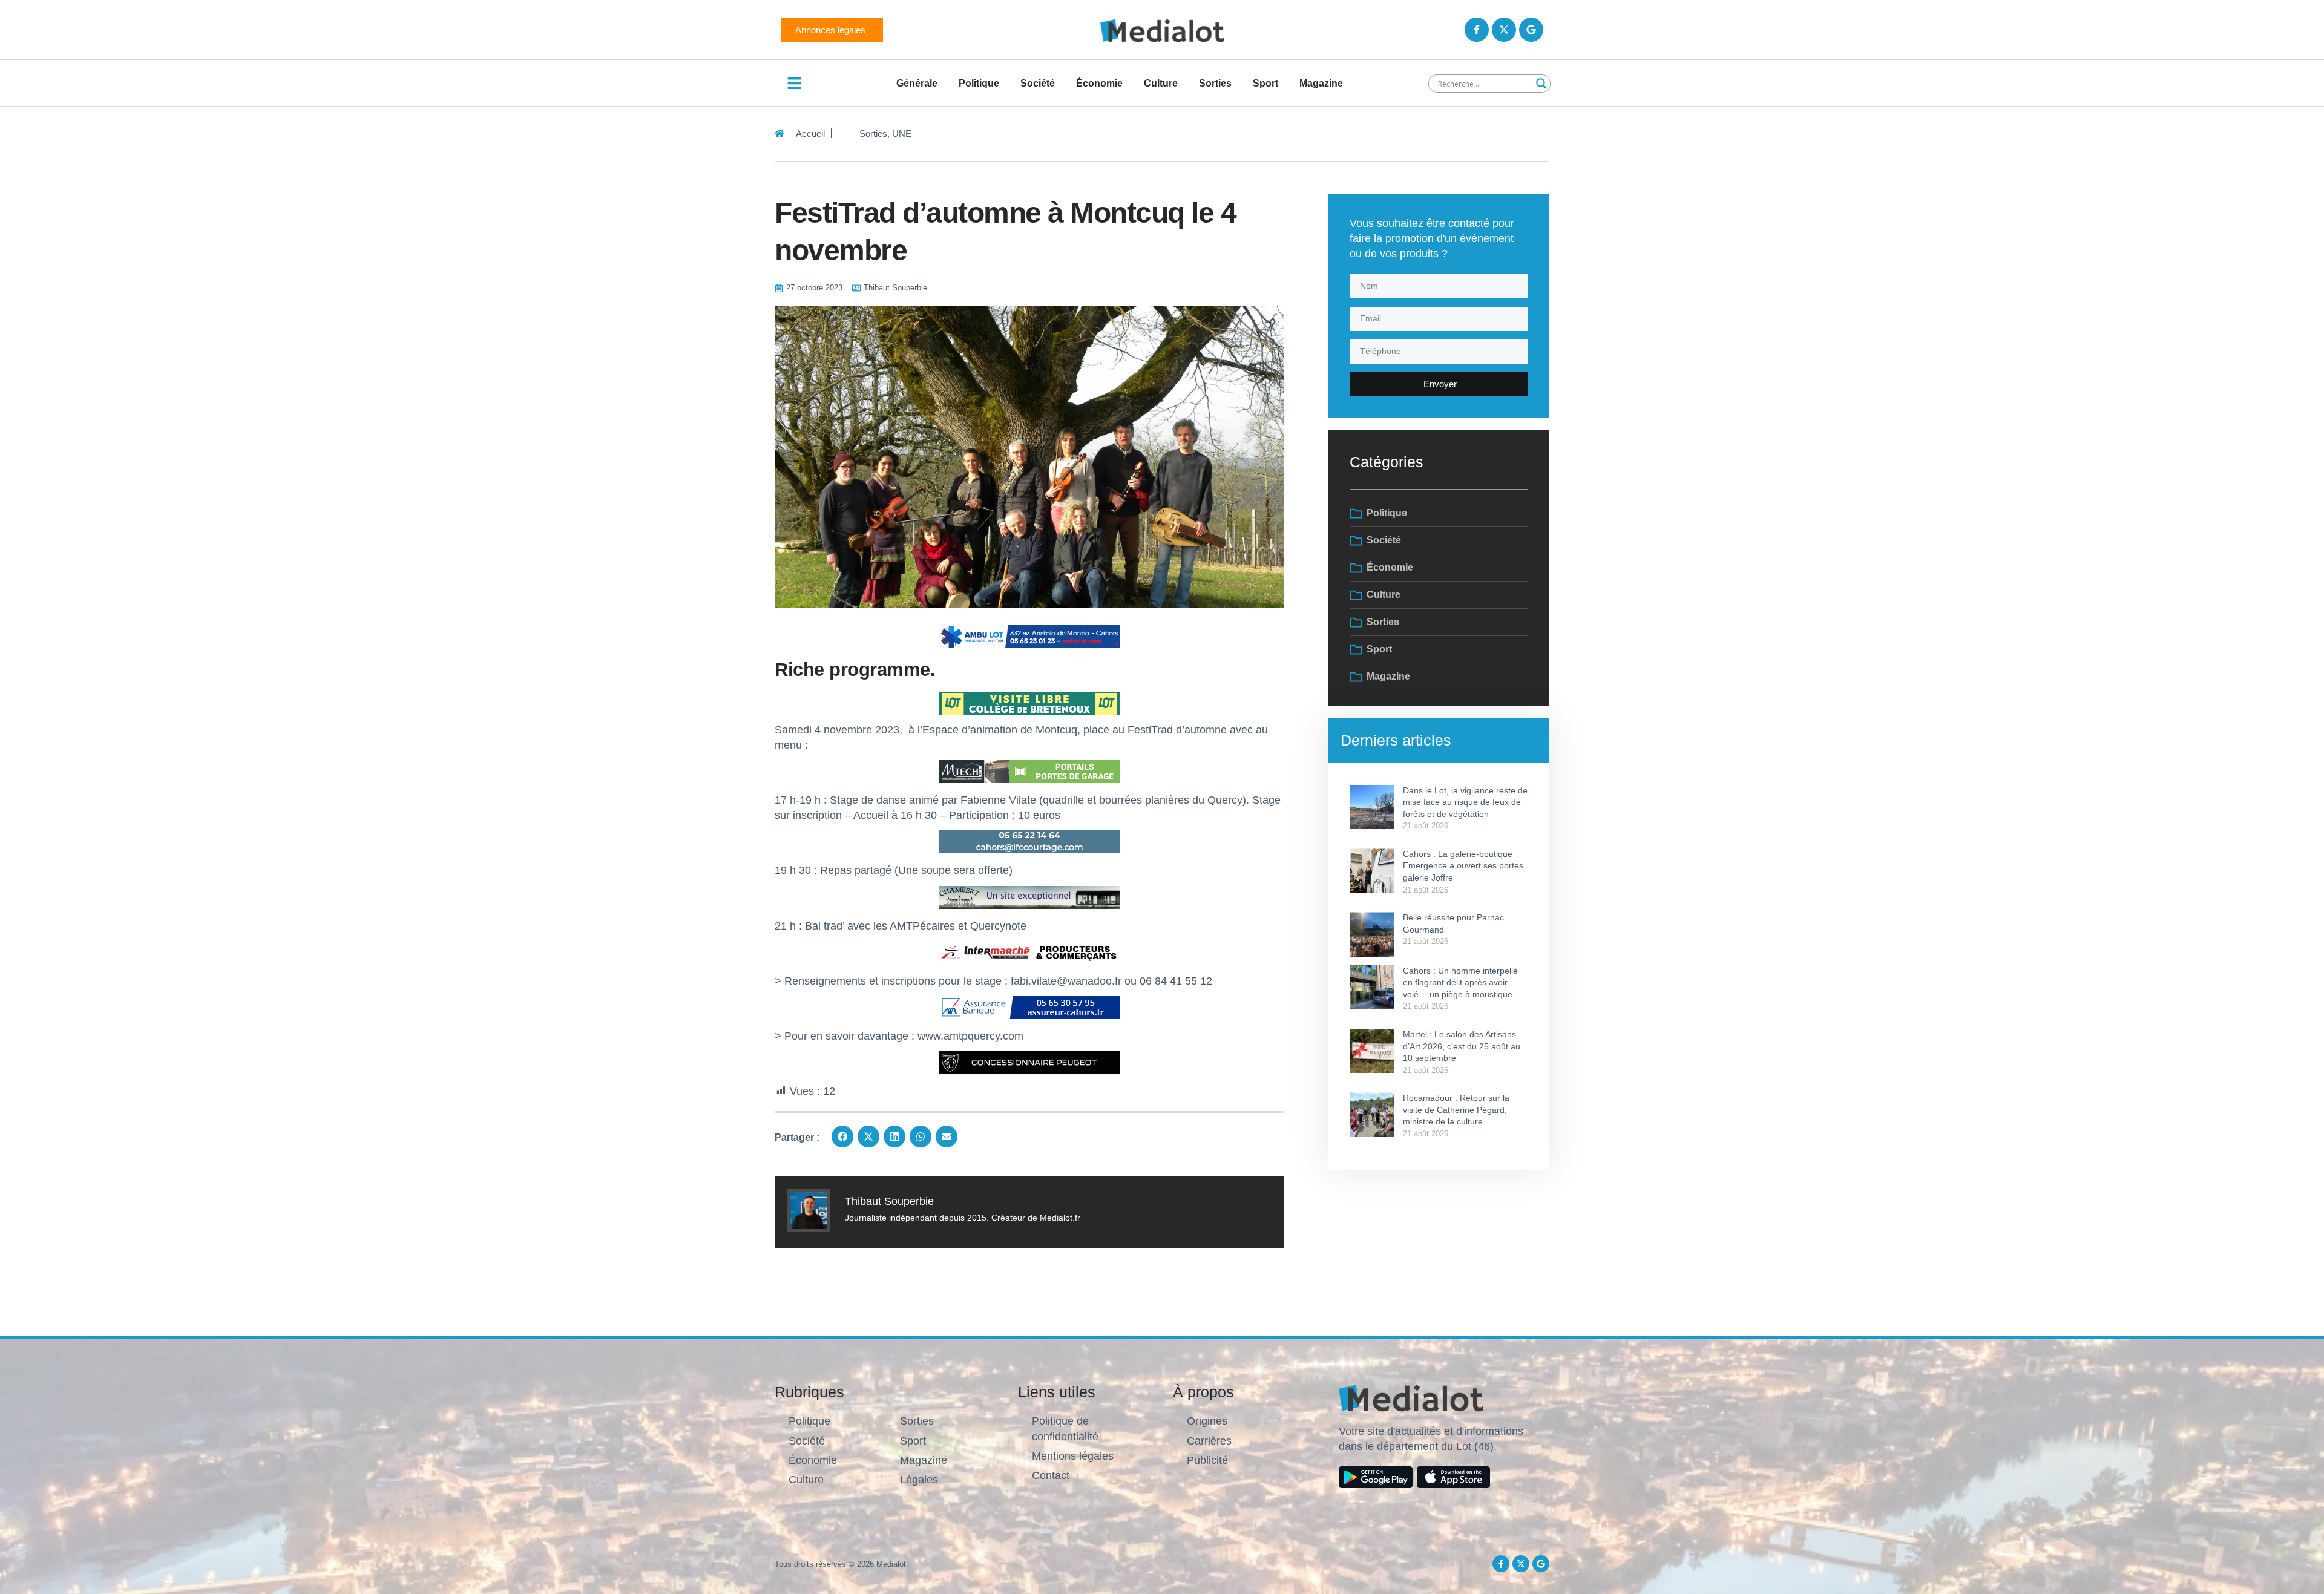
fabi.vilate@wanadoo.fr (1066, 981)
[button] (842, 1136)
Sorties (1215, 83)
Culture (1161, 83)
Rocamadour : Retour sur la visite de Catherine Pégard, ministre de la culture (1456, 1110)
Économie (1099, 83)
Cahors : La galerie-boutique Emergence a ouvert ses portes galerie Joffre (1463, 866)
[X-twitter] (1504, 30)
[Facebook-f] (1477, 30)
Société (1038, 83)
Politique (979, 83)
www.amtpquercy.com (970, 1036)
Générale (917, 83)
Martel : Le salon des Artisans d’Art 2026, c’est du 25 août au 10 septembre (1462, 1046)
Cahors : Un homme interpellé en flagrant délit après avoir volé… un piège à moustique (1460, 982)
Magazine (1321, 83)
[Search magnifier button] (1541, 84)
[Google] (1531, 30)
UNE (902, 133)
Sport (1265, 83)
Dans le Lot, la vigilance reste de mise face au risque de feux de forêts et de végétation (1465, 802)
